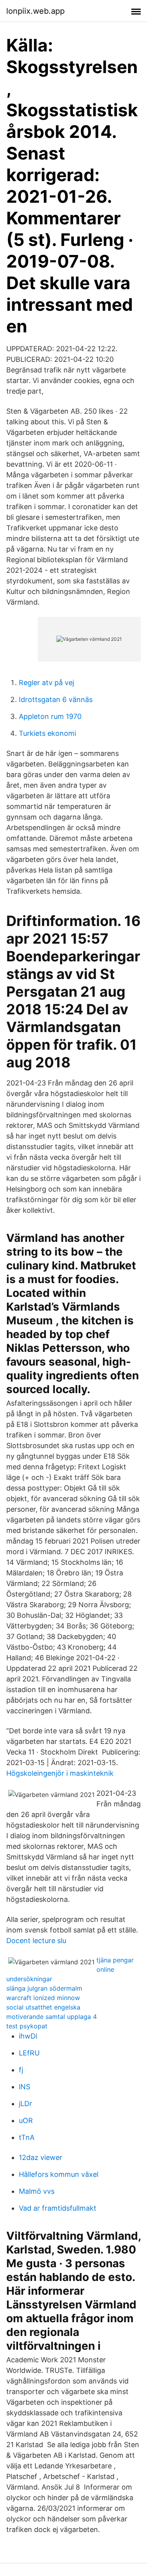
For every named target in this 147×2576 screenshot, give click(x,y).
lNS (24, 2087)
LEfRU (29, 2053)
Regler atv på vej (46, 683)
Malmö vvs (37, 2191)
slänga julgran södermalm (44, 1988)
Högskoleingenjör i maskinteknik (60, 1773)
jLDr (25, 2104)
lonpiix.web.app (35, 11)
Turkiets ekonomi (47, 733)
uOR (26, 2120)
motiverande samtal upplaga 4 (52, 2017)
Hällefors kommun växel (59, 2174)
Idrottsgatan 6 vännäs (56, 699)
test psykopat (27, 2026)
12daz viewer (41, 2157)
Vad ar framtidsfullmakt (58, 2208)
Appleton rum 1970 (50, 716)
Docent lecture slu (36, 1941)
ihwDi (28, 2036)
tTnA (27, 2137)
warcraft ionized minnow (43, 1998)
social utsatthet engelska (43, 2007)
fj (21, 2070)
